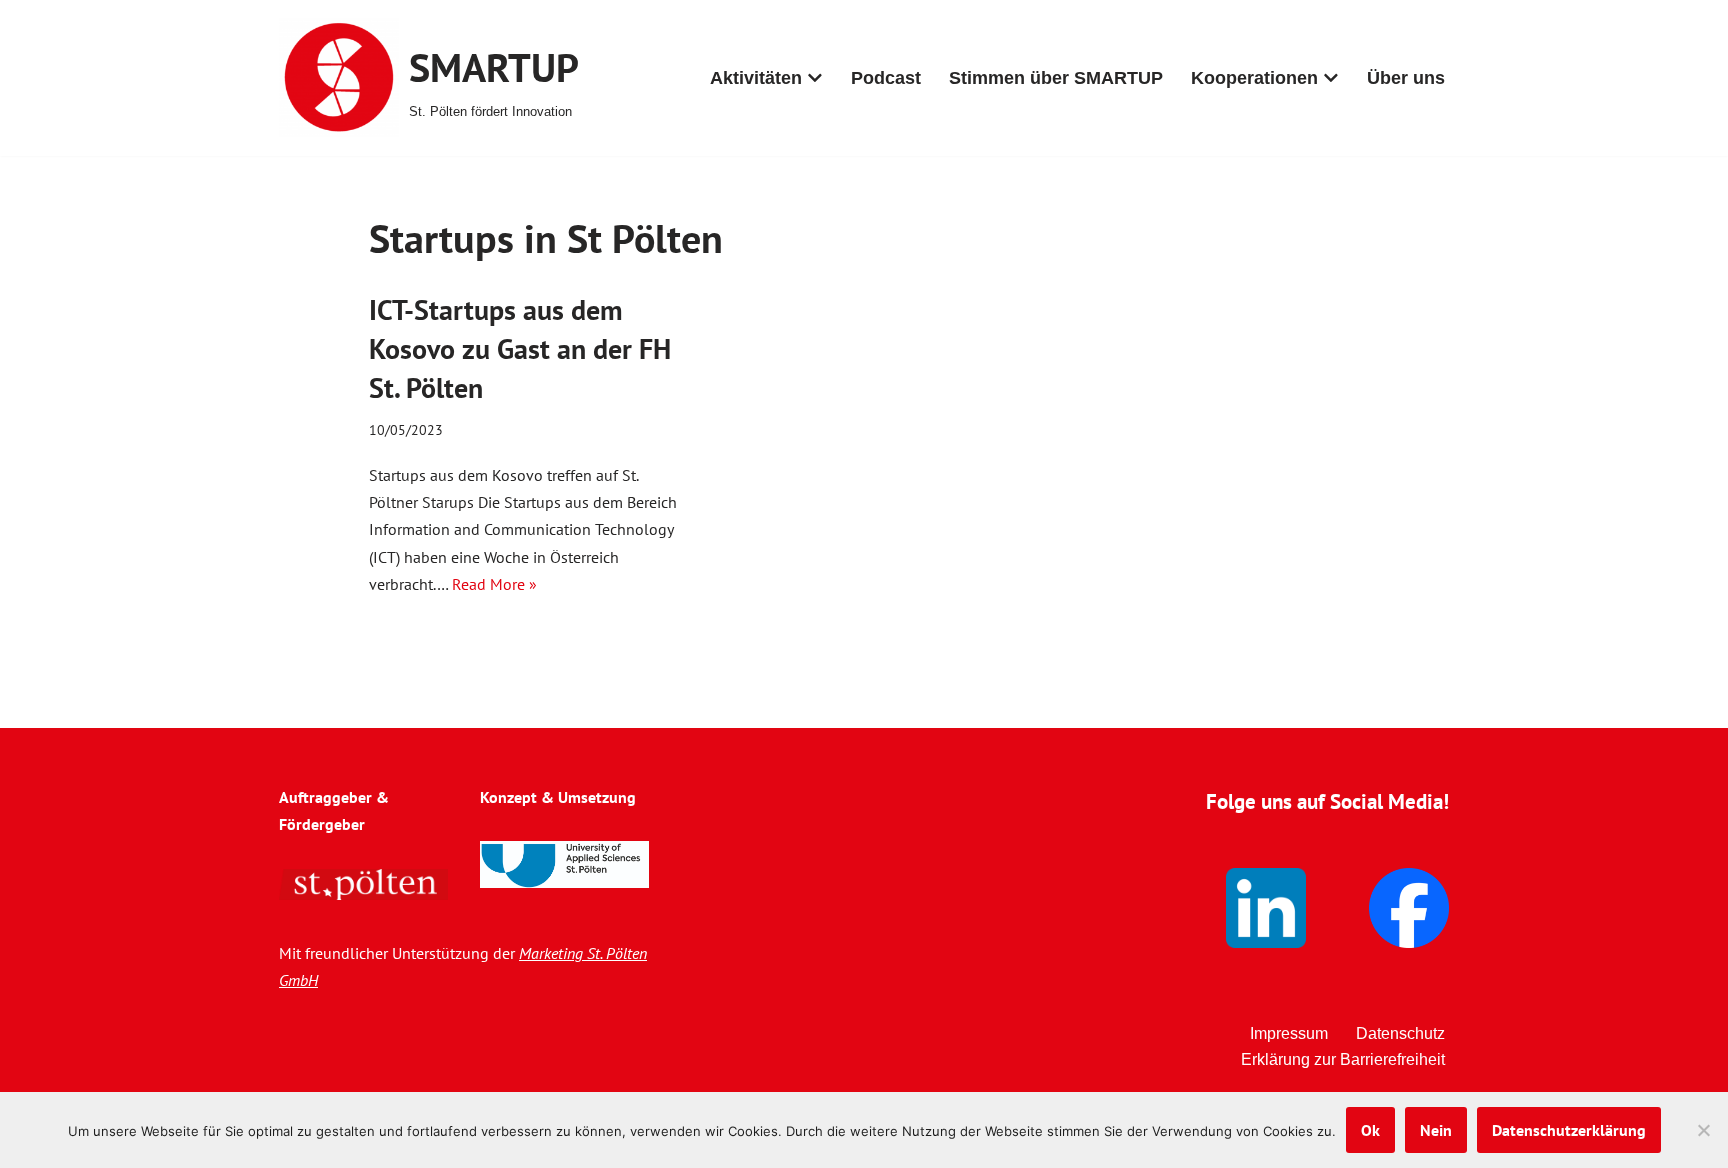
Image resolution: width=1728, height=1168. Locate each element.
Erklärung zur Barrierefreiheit (1343, 1059)
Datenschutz (1400, 1033)
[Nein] (1703, 1130)
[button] (815, 78)
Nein (1436, 1130)
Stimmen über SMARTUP (1056, 78)
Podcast (886, 78)
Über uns (1406, 78)
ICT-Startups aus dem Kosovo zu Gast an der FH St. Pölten (520, 348)
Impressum (1289, 1033)
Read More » (494, 584)
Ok (1370, 1130)
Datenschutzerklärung (1569, 1130)
